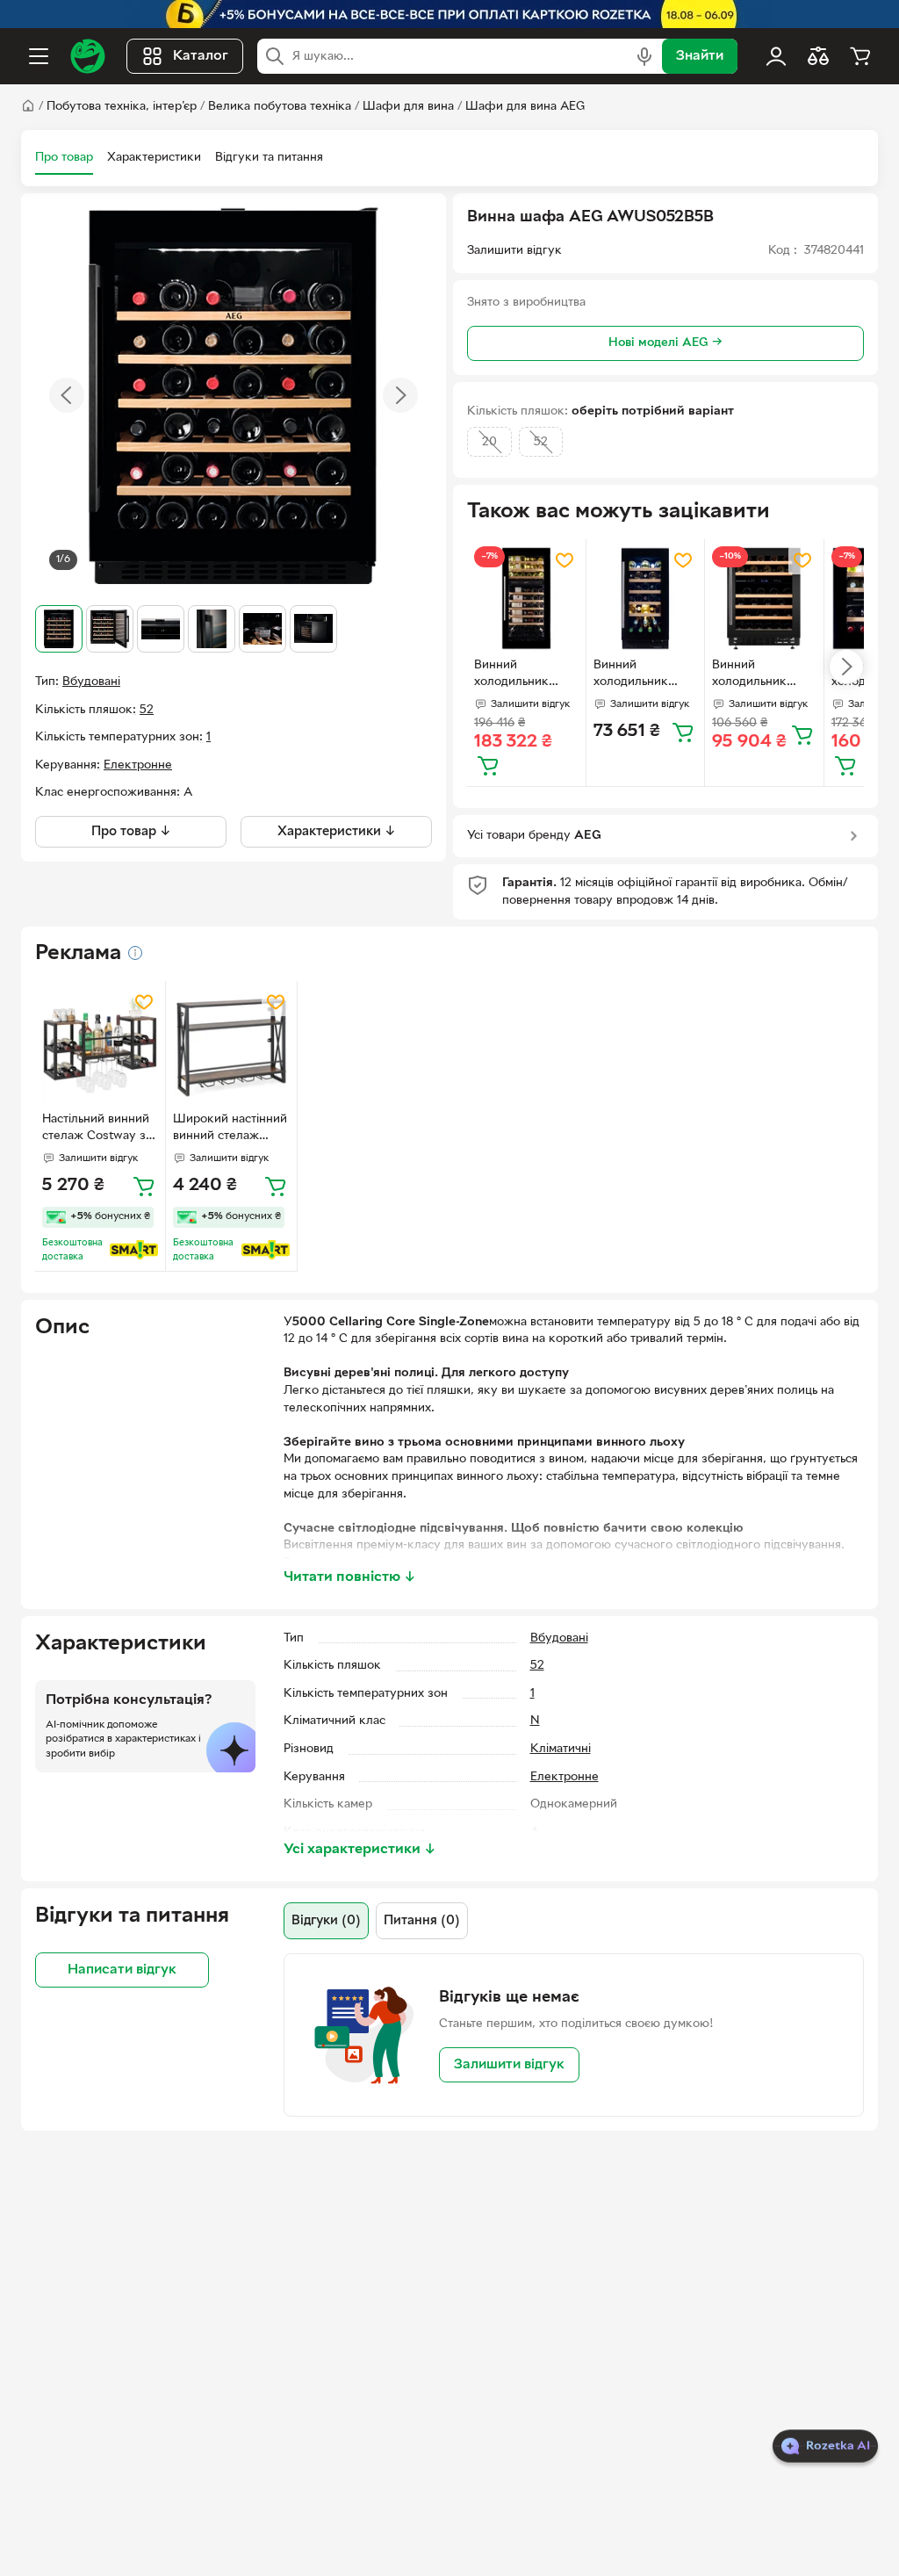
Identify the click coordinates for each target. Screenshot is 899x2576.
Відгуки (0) (326, 1921)
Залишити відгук (509, 2065)
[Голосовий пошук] (644, 56)
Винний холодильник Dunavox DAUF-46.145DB (756, 675)
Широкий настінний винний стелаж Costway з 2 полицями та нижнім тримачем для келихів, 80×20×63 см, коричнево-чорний (231, 1129)
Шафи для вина (408, 107)
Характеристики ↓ (337, 832)
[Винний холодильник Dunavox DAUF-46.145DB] (764, 599)
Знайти (700, 56)
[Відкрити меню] (39, 56)
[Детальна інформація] (135, 953)
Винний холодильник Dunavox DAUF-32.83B (638, 675)
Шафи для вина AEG (525, 107)
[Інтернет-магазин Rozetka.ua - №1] (88, 56)
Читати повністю (350, 1577)
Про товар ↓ (131, 832)
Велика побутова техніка (280, 107)
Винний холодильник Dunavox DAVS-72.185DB (518, 675)
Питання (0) (422, 1921)
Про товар (64, 158)
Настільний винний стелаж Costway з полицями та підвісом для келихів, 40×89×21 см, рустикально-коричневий (96, 1129)
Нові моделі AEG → (665, 343)
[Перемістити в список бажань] (565, 560)
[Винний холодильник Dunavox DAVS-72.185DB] (526, 599)
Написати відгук (122, 1970)
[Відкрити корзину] (860, 56)
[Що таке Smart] (134, 1250)
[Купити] (488, 765)
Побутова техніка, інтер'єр (122, 107)
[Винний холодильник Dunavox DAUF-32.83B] (646, 599)
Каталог (201, 56)
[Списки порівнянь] (818, 56)
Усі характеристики (360, 1850)
